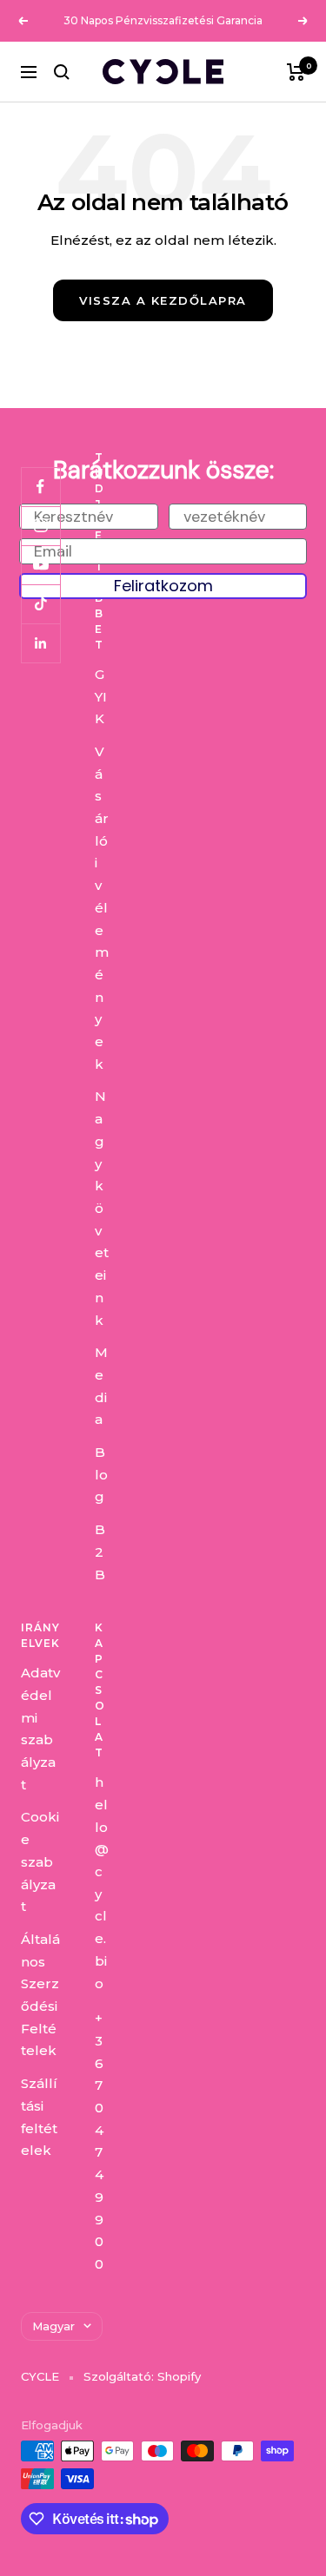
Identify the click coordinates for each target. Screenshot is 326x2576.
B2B (100, 1552)
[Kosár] (296, 72)
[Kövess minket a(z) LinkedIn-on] (40, 643)
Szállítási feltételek (39, 2117)
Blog (101, 1474)
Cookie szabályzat (40, 1861)
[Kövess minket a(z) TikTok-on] (40, 604)
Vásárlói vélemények (102, 908)
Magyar (53, 2326)
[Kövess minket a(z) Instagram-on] (40, 526)
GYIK (101, 696)
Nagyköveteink (102, 1208)
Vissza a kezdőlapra (163, 300)
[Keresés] (62, 72)
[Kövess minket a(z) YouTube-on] (40, 565)
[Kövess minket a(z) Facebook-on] (40, 487)
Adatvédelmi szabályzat (40, 1729)
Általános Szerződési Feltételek (40, 1995)
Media (101, 1386)
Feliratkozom (163, 586)
